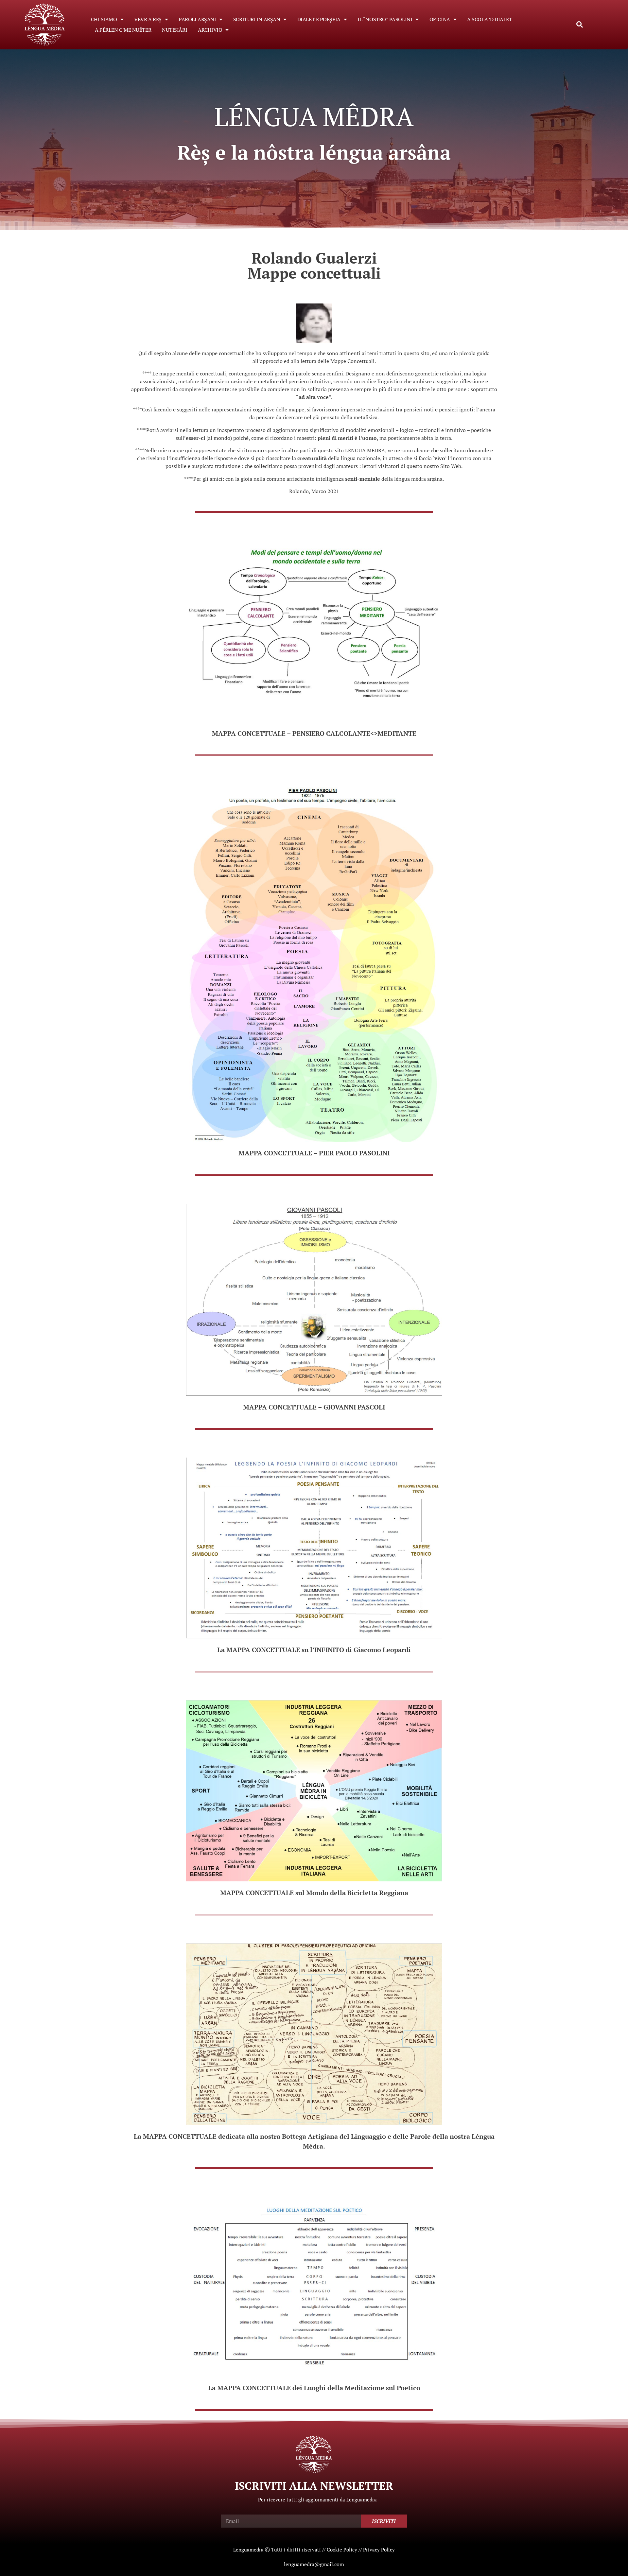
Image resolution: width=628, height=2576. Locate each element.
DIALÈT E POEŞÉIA (319, 19)
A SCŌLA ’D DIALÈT (489, 19)
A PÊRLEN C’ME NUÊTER (123, 30)
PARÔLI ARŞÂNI (197, 19)
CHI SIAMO (104, 19)
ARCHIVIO (210, 30)
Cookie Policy (342, 2550)
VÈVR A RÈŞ (148, 19)
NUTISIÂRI (174, 30)
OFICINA (440, 19)
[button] (580, 25)
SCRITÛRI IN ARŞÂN (257, 19)
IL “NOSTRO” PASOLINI (385, 19)
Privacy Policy (379, 2550)
